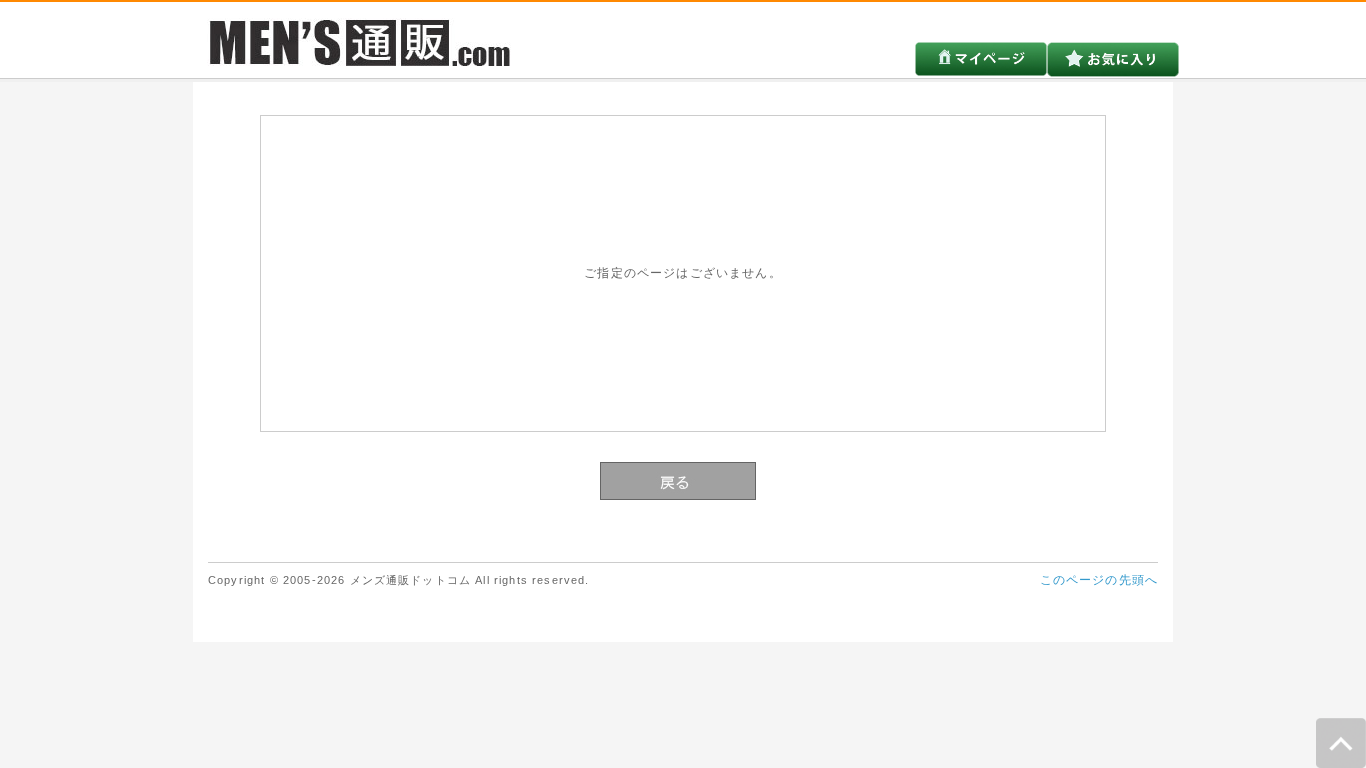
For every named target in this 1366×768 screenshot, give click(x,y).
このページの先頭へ (1099, 579)
